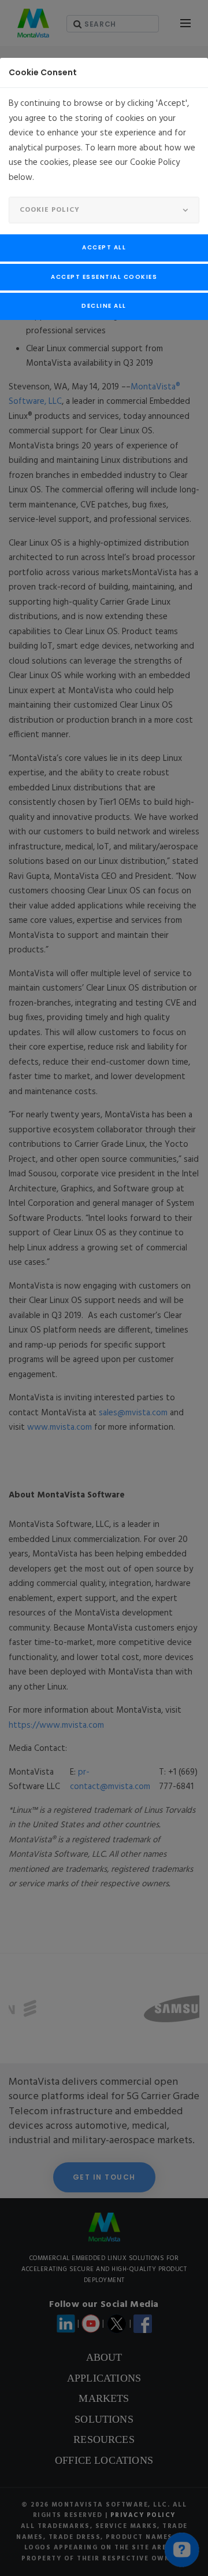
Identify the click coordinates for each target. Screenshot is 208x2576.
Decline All (104, 306)
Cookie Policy (50, 210)
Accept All (104, 247)
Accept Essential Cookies (104, 277)
